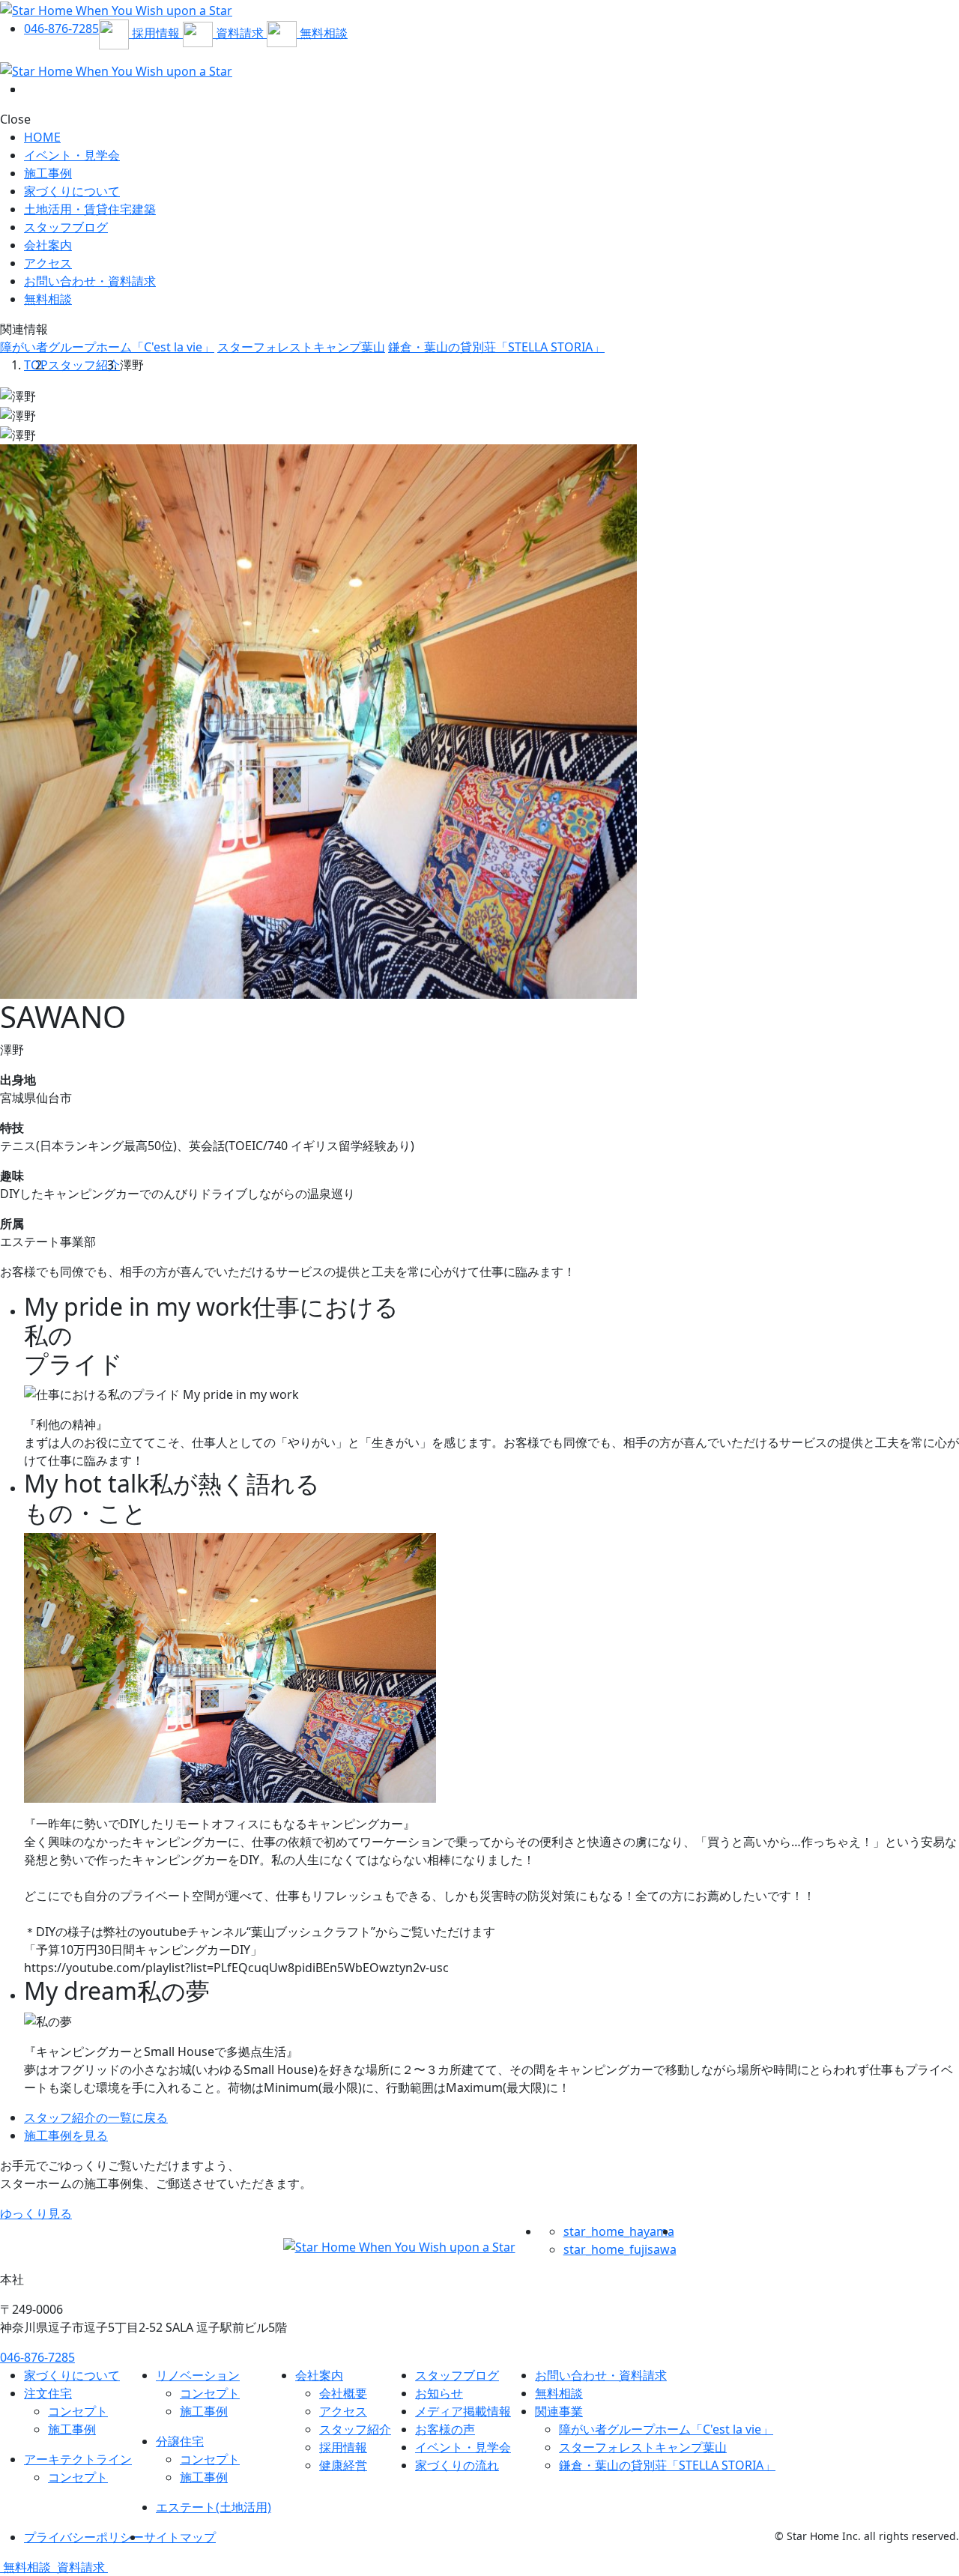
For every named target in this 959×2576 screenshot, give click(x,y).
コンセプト (78, 2411)
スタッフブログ (66, 227)
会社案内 (48, 245)
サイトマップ (180, 2537)
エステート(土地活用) (214, 2507)
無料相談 (559, 2393)
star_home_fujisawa (620, 2249)
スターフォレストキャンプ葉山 (301, 347)
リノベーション (198, 2375)
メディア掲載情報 (463, 2411)
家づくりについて (72, 191)
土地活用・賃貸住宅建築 (90, 209)
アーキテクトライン (78, 2459)
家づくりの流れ (457, 2465)
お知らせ (439, 2393)
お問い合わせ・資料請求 (601, 2375)
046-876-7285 (37, 2357)
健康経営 (343, 2465)
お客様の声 (445, 2429)
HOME (42, 137)
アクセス (48, 263)
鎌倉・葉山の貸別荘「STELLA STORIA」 (496, 347)
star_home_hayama (619, 2231)
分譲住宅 (180, 2441)
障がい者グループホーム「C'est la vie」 (107, 347)
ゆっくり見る (36, 2213)
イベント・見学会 (72, 155)
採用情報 (343, 2447)
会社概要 (343, 2393)
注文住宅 (48, 2393)
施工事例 (48, 173)
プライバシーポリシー (84, 2537)
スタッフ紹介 (84, 365)
